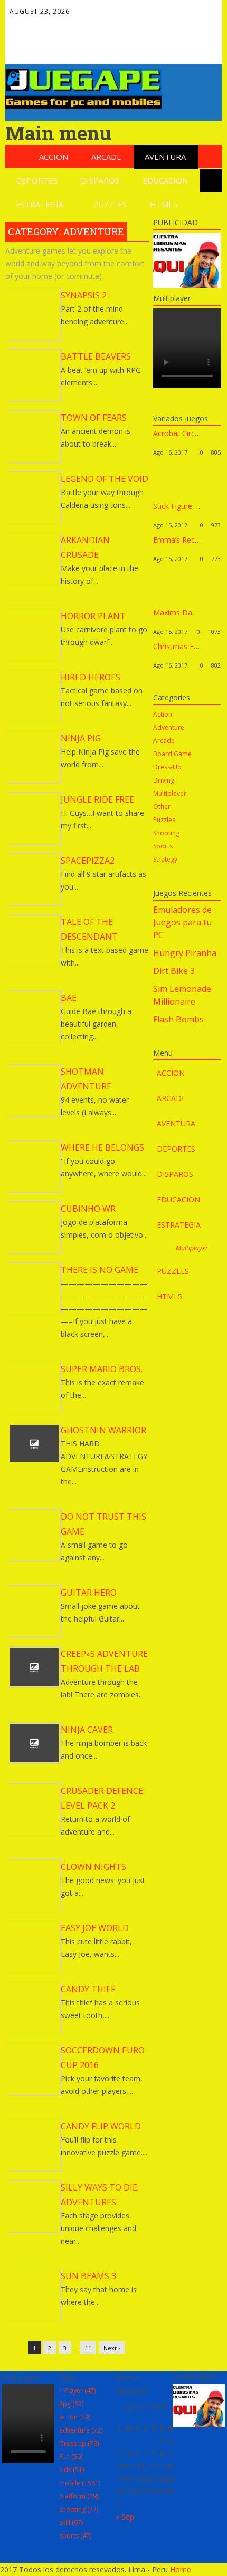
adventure (81, 2430)
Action (163, 714)
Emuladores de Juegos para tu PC (182, 922)
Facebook (39, 25)
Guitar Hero (89, 1593)
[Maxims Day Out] (172, 603)
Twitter (62, 25)
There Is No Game (100, 1270)
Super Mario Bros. (102, 1369)
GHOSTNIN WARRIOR (103, 1430)
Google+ (84, 25)
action (75, 2417)
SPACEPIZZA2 (88, 861)
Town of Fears (94, 418)
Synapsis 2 (84, 295)
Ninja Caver (87, 1730)
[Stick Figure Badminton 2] (172, 496)
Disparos (100, 180)
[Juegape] (83, 106)
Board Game (172, 754)
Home (181, 2569)
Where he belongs (102, 1147)
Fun (71, 2457)
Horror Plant (93, 616)
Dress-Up (167, 767)
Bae (69, 998)
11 (88, 2348)
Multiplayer (170, 793)
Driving (164, 780)
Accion (54, 157)
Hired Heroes (91, 677)
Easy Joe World (95, 1928)
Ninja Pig (81, 738)
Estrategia (40, 204)
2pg (71, 2404)
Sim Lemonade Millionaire (182, 995)
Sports (163, 846)
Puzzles (110, 204)
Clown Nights (93, 1867)
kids (72, 2470)
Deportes (37, 180)
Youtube (62, 47)
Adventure (169, 727)
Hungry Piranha (185, 953)
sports (75, 2536)
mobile (80, 2483)
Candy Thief (88, 1989)
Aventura (165, 157)
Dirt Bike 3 (174, 971)
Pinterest (39, 47)
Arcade (106, 157)
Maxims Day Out (182, 612)
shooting (79, 2509)
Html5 (164, 204)
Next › (112, 2348)
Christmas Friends (184, 646)
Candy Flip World (101, 2126)
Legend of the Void (105, 479)
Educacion (165, 180)
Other (162, 807)
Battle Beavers (96, 356)
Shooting (166, 833)
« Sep (125, 2517)
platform (79, 2496)
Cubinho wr (88, 1209)
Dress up (79, 2443)
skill (71, 2522)
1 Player (77, 2391)
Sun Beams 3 (88, 2276)
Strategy (165, 859)
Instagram (84, 47)
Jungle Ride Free (97, 799)
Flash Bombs (178, 1019)
